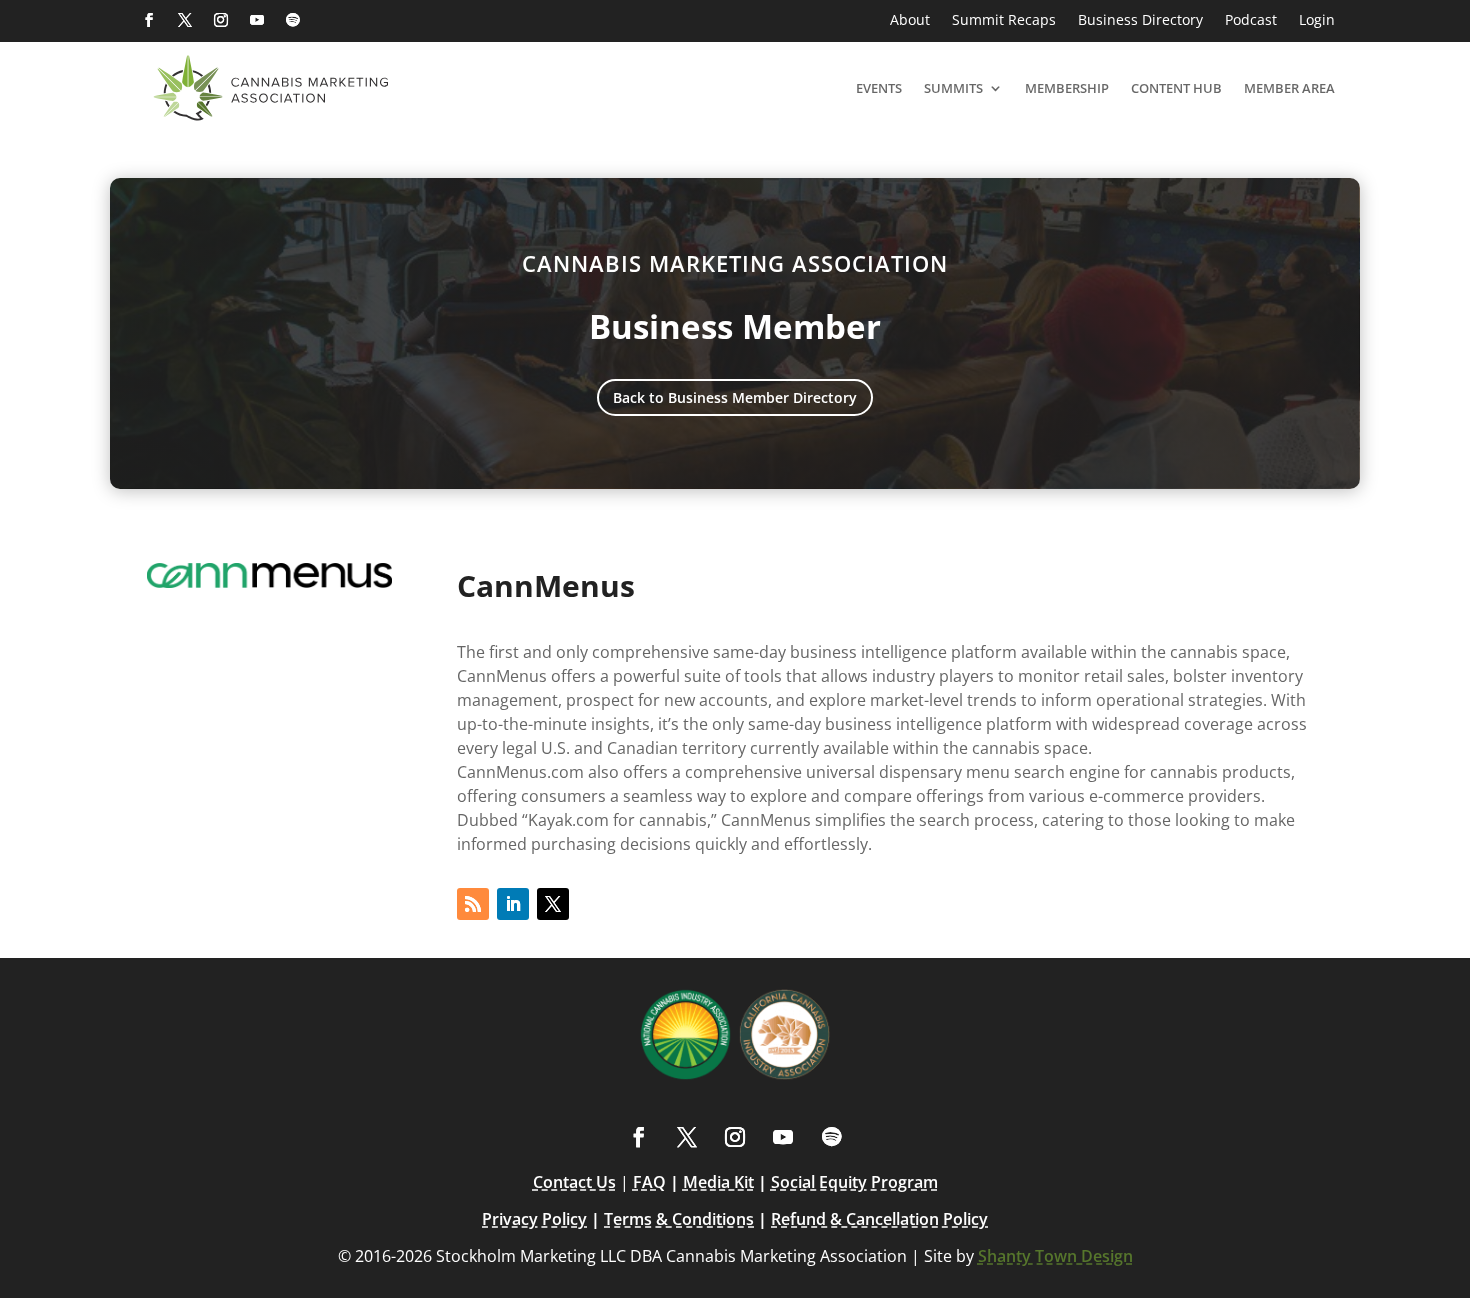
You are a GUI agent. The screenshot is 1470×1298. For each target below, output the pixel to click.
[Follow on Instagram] (221, 20)
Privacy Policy (534, 1219)
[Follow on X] (185, 20)
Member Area (1289, 88)
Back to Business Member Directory (735, 397)
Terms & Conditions (679, 1219)
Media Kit (718, 1182)
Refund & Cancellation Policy (879, 1219)
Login (1317, 21)
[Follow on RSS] (473, 904)
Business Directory (1140, 21)
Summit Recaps (1004, 21)
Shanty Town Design (1055, 1256)
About (910, 21)
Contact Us (574, 1182)
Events (879, 88)
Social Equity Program (854, 1182)
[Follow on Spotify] (293, 20)
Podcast (1251, 21)
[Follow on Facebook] (149, 20)
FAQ (649, 1182)
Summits (953, 88)
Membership (1067, 88)
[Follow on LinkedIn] (513, 904)
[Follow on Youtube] (257, 20)
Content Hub (1176, 88)
